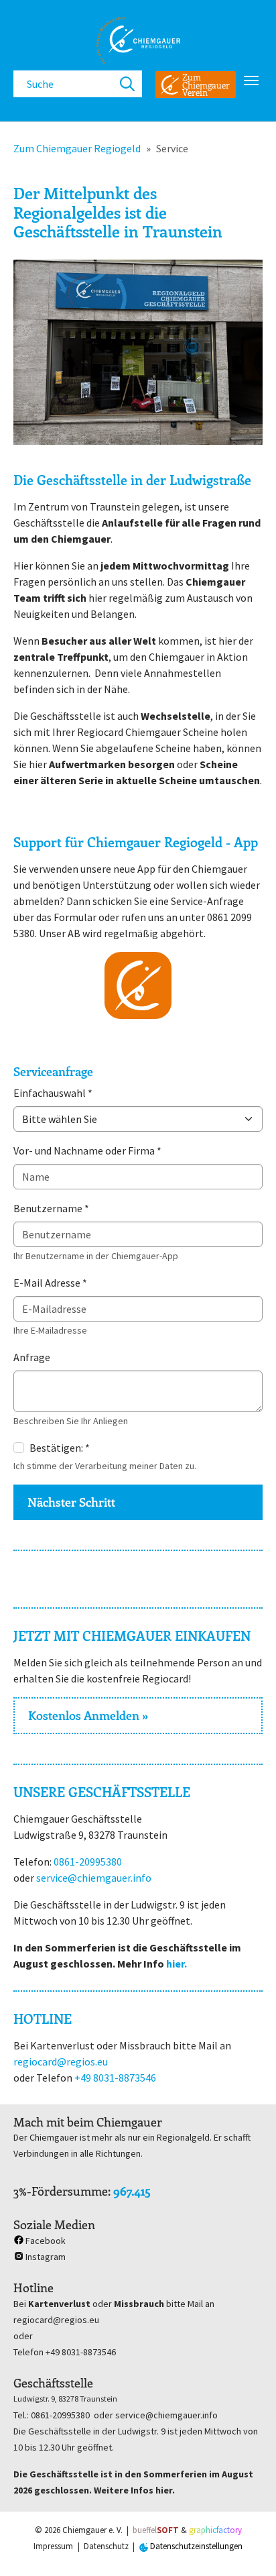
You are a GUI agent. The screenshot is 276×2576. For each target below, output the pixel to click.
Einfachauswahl (53, 1093)
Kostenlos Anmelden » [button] (88, 1715)
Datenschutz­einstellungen (195, 2546)
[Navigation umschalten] (251, 80)
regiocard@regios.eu (61, 2061)
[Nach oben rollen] (247, 2546)
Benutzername (51, 1208)
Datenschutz (106, 2546)
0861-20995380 (88, 1862)
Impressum (53, 2546)
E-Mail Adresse (50, 1283)
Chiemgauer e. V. (92, 2530)
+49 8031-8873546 (115, 2078)
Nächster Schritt (71, 1502)
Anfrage (32, 1357)
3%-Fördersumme (61, 2191)
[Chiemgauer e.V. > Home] (138, 40)
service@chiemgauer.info (94, 1878)
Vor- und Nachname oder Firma (87, 1150)
